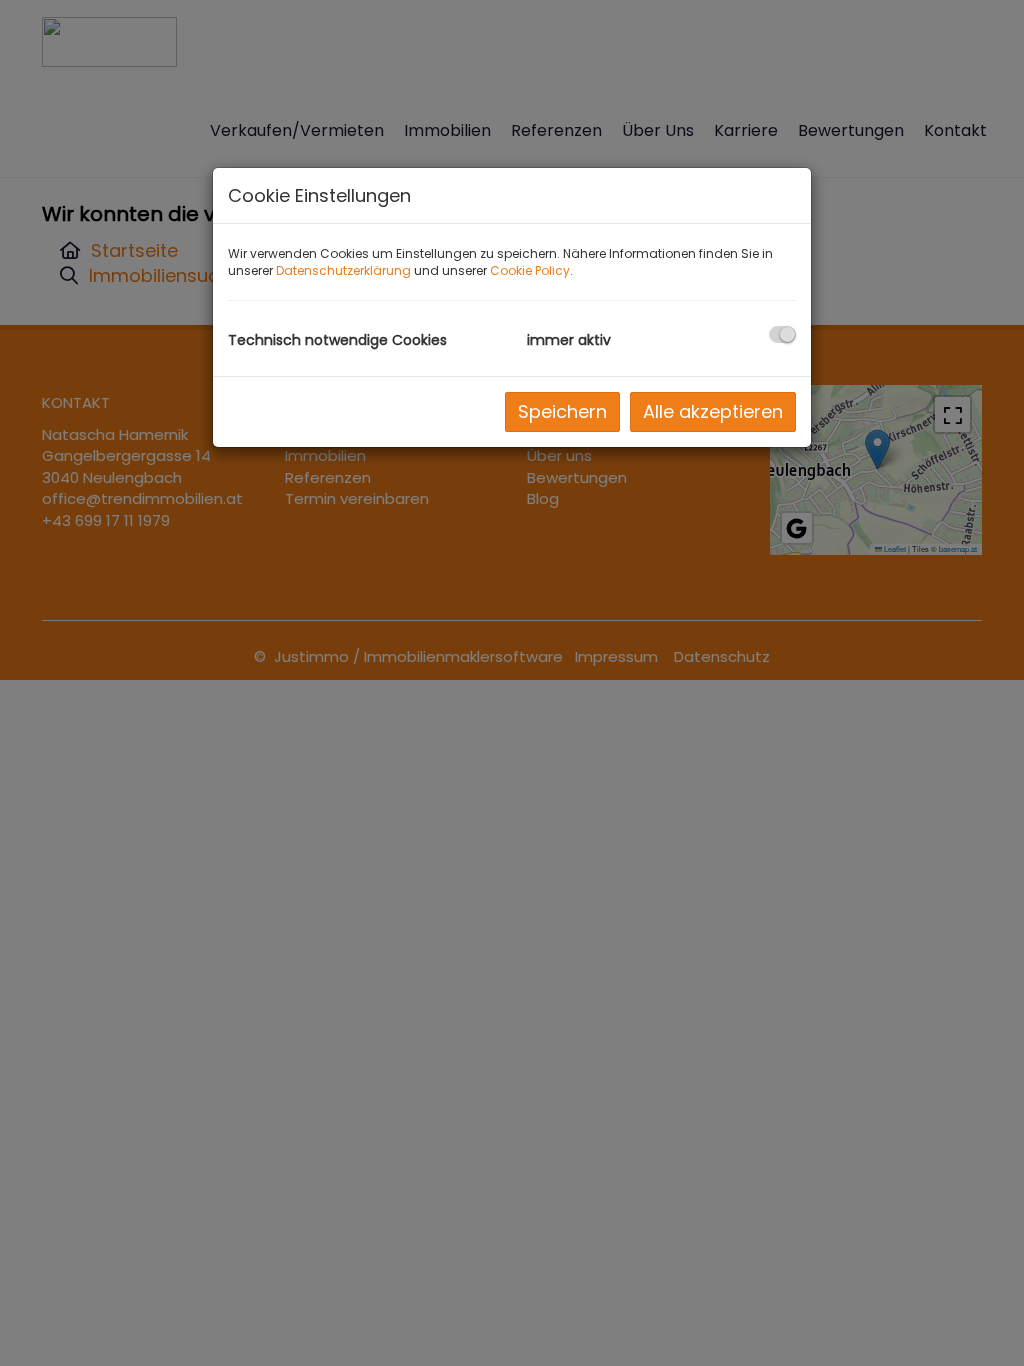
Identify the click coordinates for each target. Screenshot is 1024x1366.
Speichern (562, 411)
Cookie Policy (530, 270)
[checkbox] (782, 334)
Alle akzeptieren (713, 411)
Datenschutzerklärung (343, 270)
